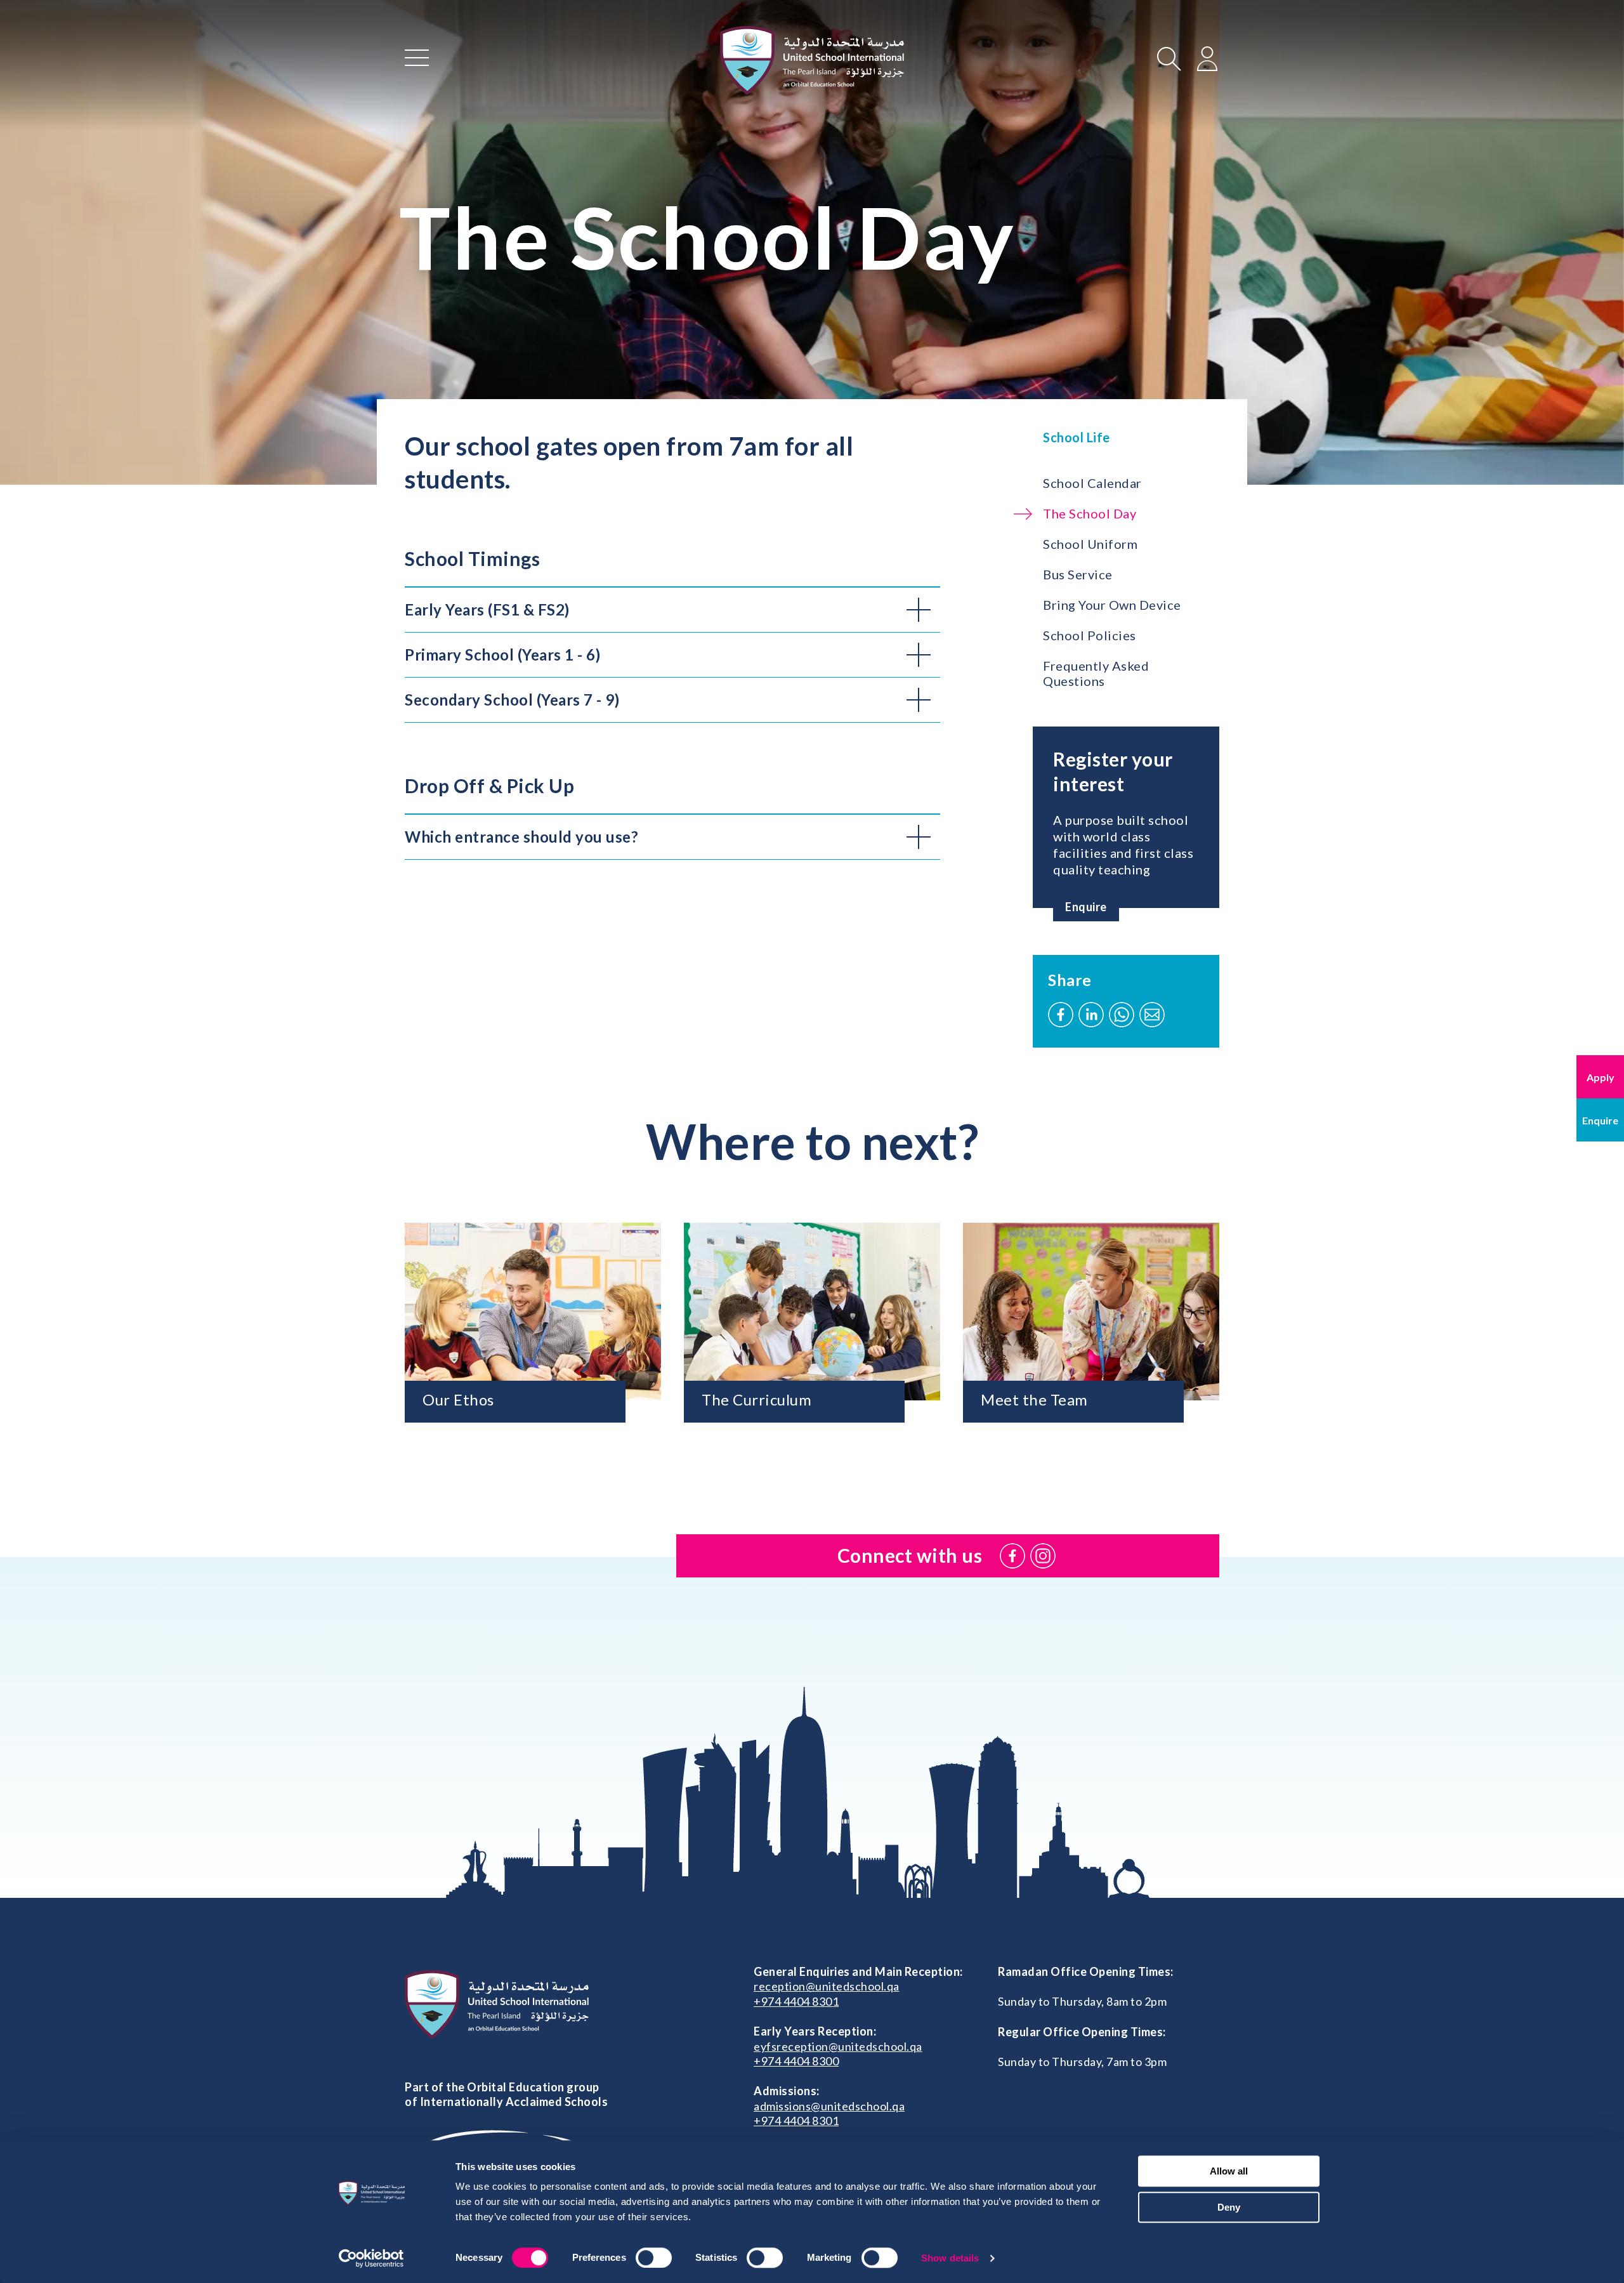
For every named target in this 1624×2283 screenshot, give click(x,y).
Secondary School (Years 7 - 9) (512, 700)
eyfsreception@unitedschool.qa (838, 2046)
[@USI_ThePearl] (1043, 1556)
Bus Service (1078, 574)
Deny (1229, 2207)
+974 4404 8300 (796, 2061)
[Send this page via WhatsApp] (1122, 1015)
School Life (1077, 437)
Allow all (1229, 2171)
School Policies (1090, 635)
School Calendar (1092, 483)
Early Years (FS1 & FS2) (487, 609)
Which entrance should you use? (521, 837)
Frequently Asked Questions (1096, 673)
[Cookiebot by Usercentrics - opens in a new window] (371, 2258)
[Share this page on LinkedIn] (1091, 1015)
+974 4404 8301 (796, 2001)
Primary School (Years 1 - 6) (502, 655)
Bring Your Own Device (1112, 605)
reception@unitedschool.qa (827, 1986)
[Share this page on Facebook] (1061, 1015)
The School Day (1090, 513)
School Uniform (1090, 544)
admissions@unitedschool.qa (829, 2106)
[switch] (654, 2258)
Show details (950, 2258)
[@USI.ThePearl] (1012, 1556)
